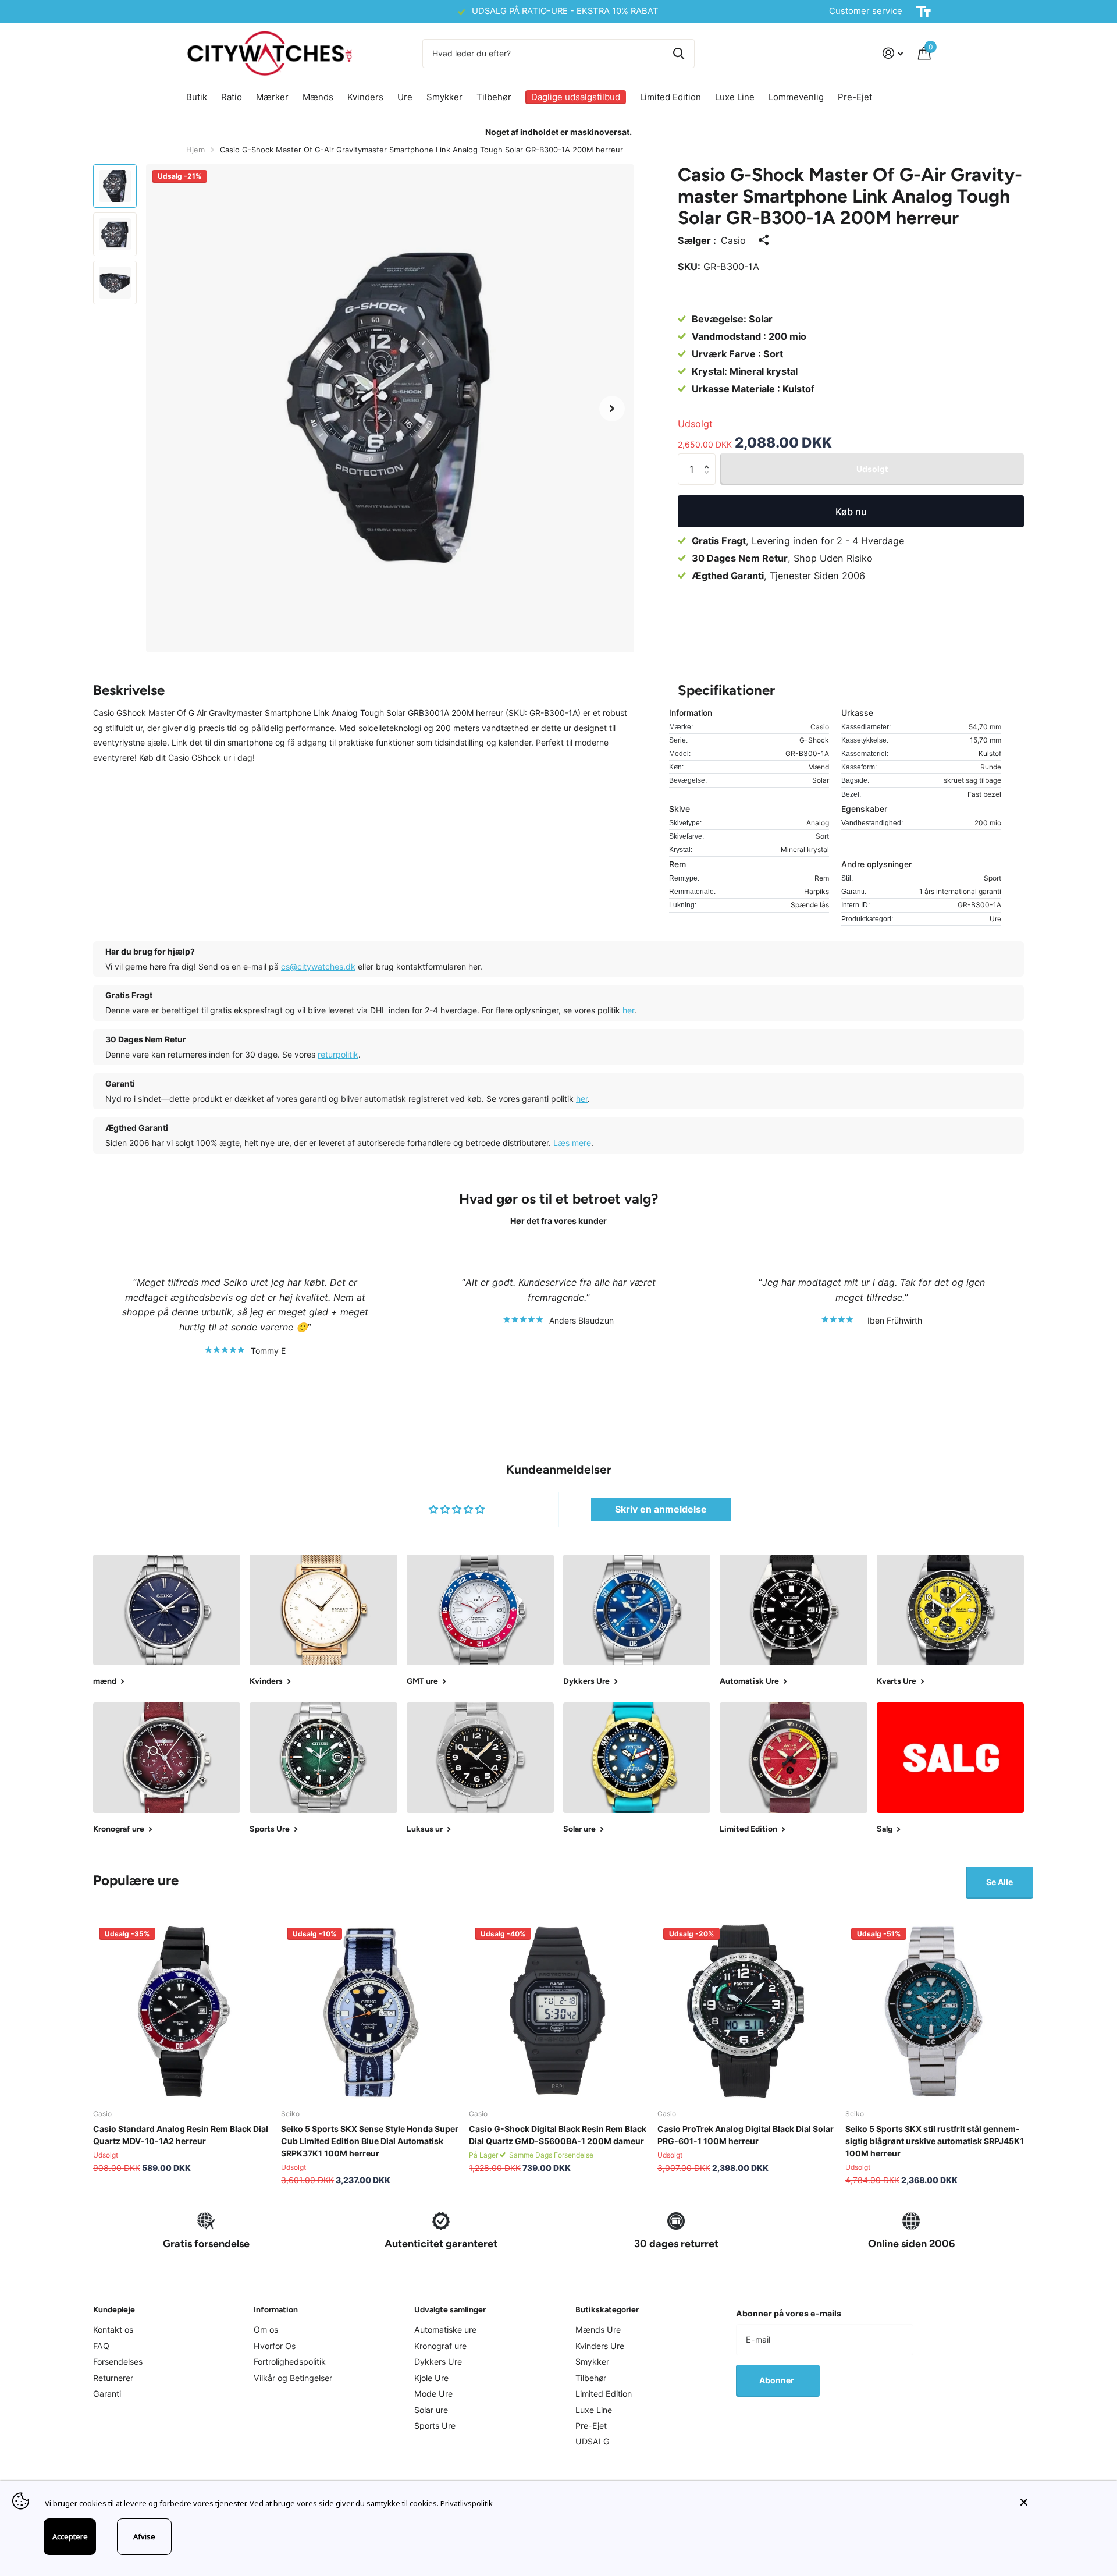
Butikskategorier (607, 2310)
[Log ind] (893, 53)
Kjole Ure (431, 2378)
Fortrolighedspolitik (290, 2362)
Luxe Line (735, 97)
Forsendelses (118, 2362)
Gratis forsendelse (206, 2244)
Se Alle (999, 1882)
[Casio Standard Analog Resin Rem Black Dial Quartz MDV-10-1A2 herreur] (182, 2011)
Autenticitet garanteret (441, 2244)
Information (276, 2310)
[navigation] (115, 186)
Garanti (107, 2394)
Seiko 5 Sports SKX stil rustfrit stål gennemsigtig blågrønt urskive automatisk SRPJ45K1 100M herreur (935, 2141)
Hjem (195, 150)
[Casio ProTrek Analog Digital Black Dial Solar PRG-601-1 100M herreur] (747, 2011)
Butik (197, 97)
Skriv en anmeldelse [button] (661, 1509)
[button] (612, 408)
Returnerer (113, 2378)
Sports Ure (435, 2426)
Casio (733, 240)
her (628, 1010)
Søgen (679, 54)
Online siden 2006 (911, 2244)
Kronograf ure (440, 2346)
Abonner (778, 2380)
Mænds (318, 97)
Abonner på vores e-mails (789, 2313)
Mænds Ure (598, 2330)
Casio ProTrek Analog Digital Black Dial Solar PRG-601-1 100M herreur (746, 2135)
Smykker (444, 97)
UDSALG (593, 2441)
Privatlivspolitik (467, 2503)
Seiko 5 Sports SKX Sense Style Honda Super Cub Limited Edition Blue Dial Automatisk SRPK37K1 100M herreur (370, 2141)
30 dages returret (676, 2244)
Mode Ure (433, 2394)
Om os (266, 2330)
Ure (405, 97)
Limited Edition (670, 97)
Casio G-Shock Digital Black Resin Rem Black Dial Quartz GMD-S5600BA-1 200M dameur (558, 2135)
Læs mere (571, 1143)
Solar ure (431, 2410)
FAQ (101, 2346)
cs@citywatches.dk (318, 966)
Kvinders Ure (600, 2346)
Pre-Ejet (855, 97)
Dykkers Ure (438, 2362)
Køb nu (851, 512)
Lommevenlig (796, 97)
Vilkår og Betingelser (293, 2378)
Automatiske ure (445, 2330)
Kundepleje (114, 2310)
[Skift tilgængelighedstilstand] (924, 12)
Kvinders (365, 97)
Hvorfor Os (275, 2346)
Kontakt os (113, 2330)
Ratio (232, 97)
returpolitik (338, 1054)
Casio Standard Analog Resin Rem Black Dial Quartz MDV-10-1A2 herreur (181, 2135)
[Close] (1060, 2502)
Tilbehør (494, 97)
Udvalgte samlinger (450, 2310)
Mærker (272, 97)
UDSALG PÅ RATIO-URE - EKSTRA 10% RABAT (294, 11)
